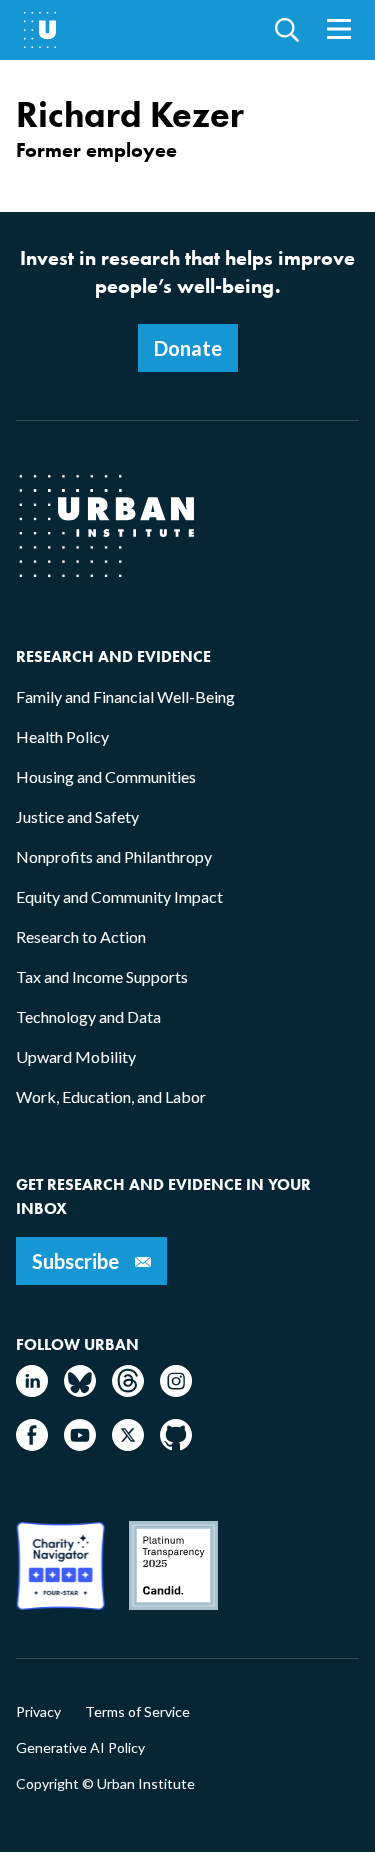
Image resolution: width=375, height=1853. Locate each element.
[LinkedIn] (32, 1390)
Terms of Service (137, 1712)
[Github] (176, 1444)
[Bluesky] (80, 1390)
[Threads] (128, 1390)
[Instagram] (176, 1390)
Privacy (38, 1712)
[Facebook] (32, 1444)
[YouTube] (80, 1444)
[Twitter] (128, 1444)
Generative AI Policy (80, 1748)
